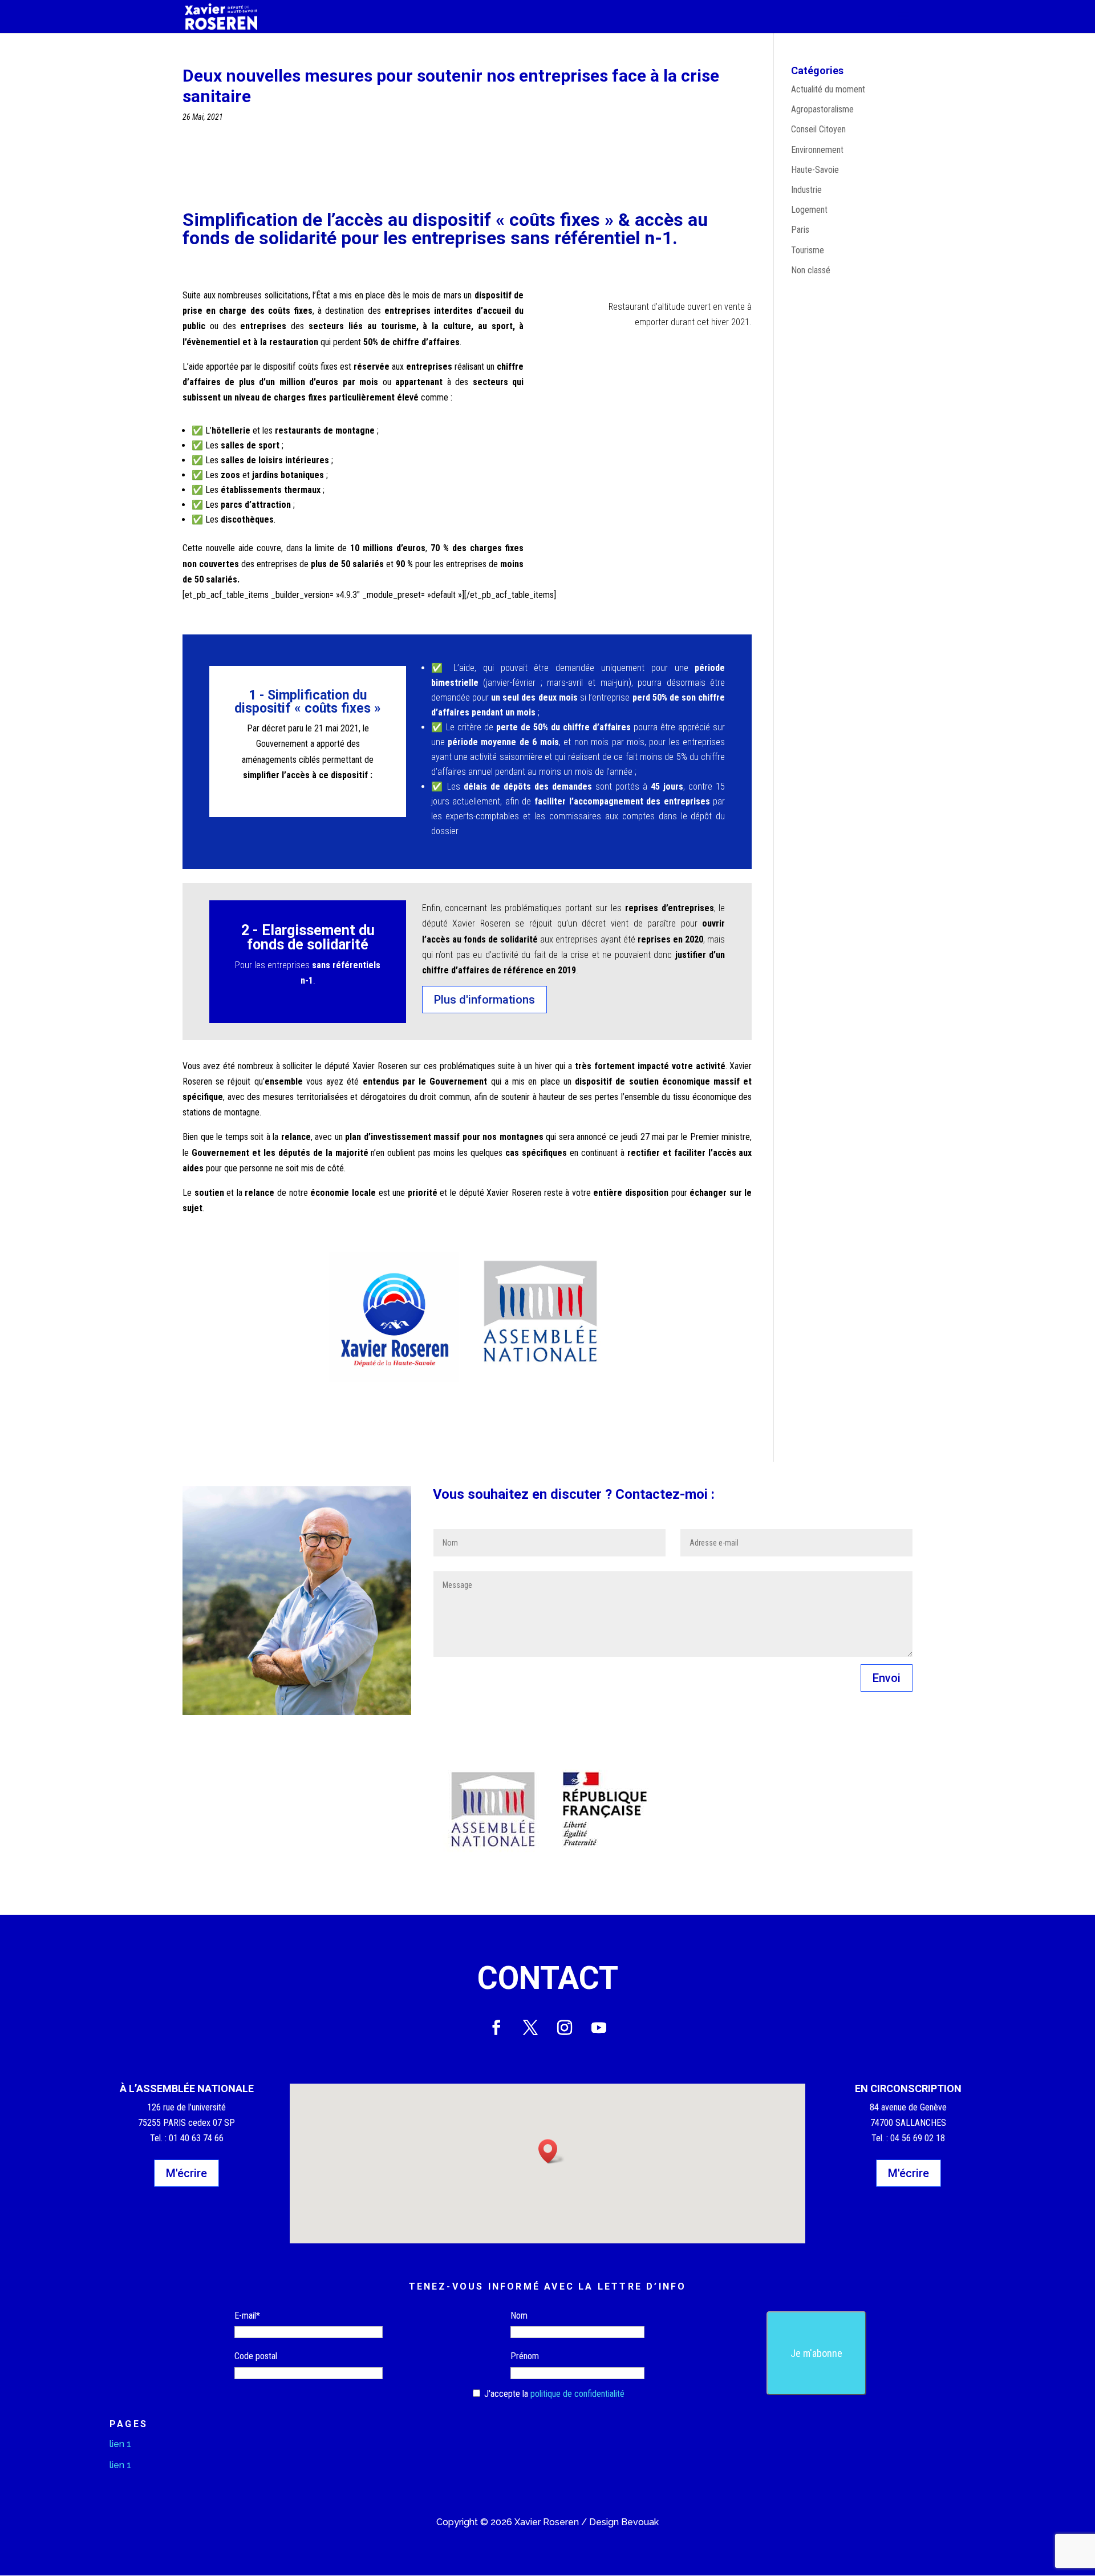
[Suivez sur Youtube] (599, 2028)
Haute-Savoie (815, 170)
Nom (519, 2316)
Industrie (806, 190)
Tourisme (808, 250)
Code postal (256, 2356)
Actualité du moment (828, 89)
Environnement (817, 150)
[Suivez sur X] (530, 2028)
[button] (551, 2151)
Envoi (887, 1678)
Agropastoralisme (822, 109)
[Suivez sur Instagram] (565, 2028)
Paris (800, 230)
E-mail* (247, 2316)
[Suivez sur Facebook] (496, 2028)
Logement (809, 210)
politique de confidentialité (577, 2394)
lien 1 (120, 2444)
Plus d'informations (484, 1000)
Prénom (525, 2356)
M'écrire (186, 2173)
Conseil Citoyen (818, 129)
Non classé (811, 270)
